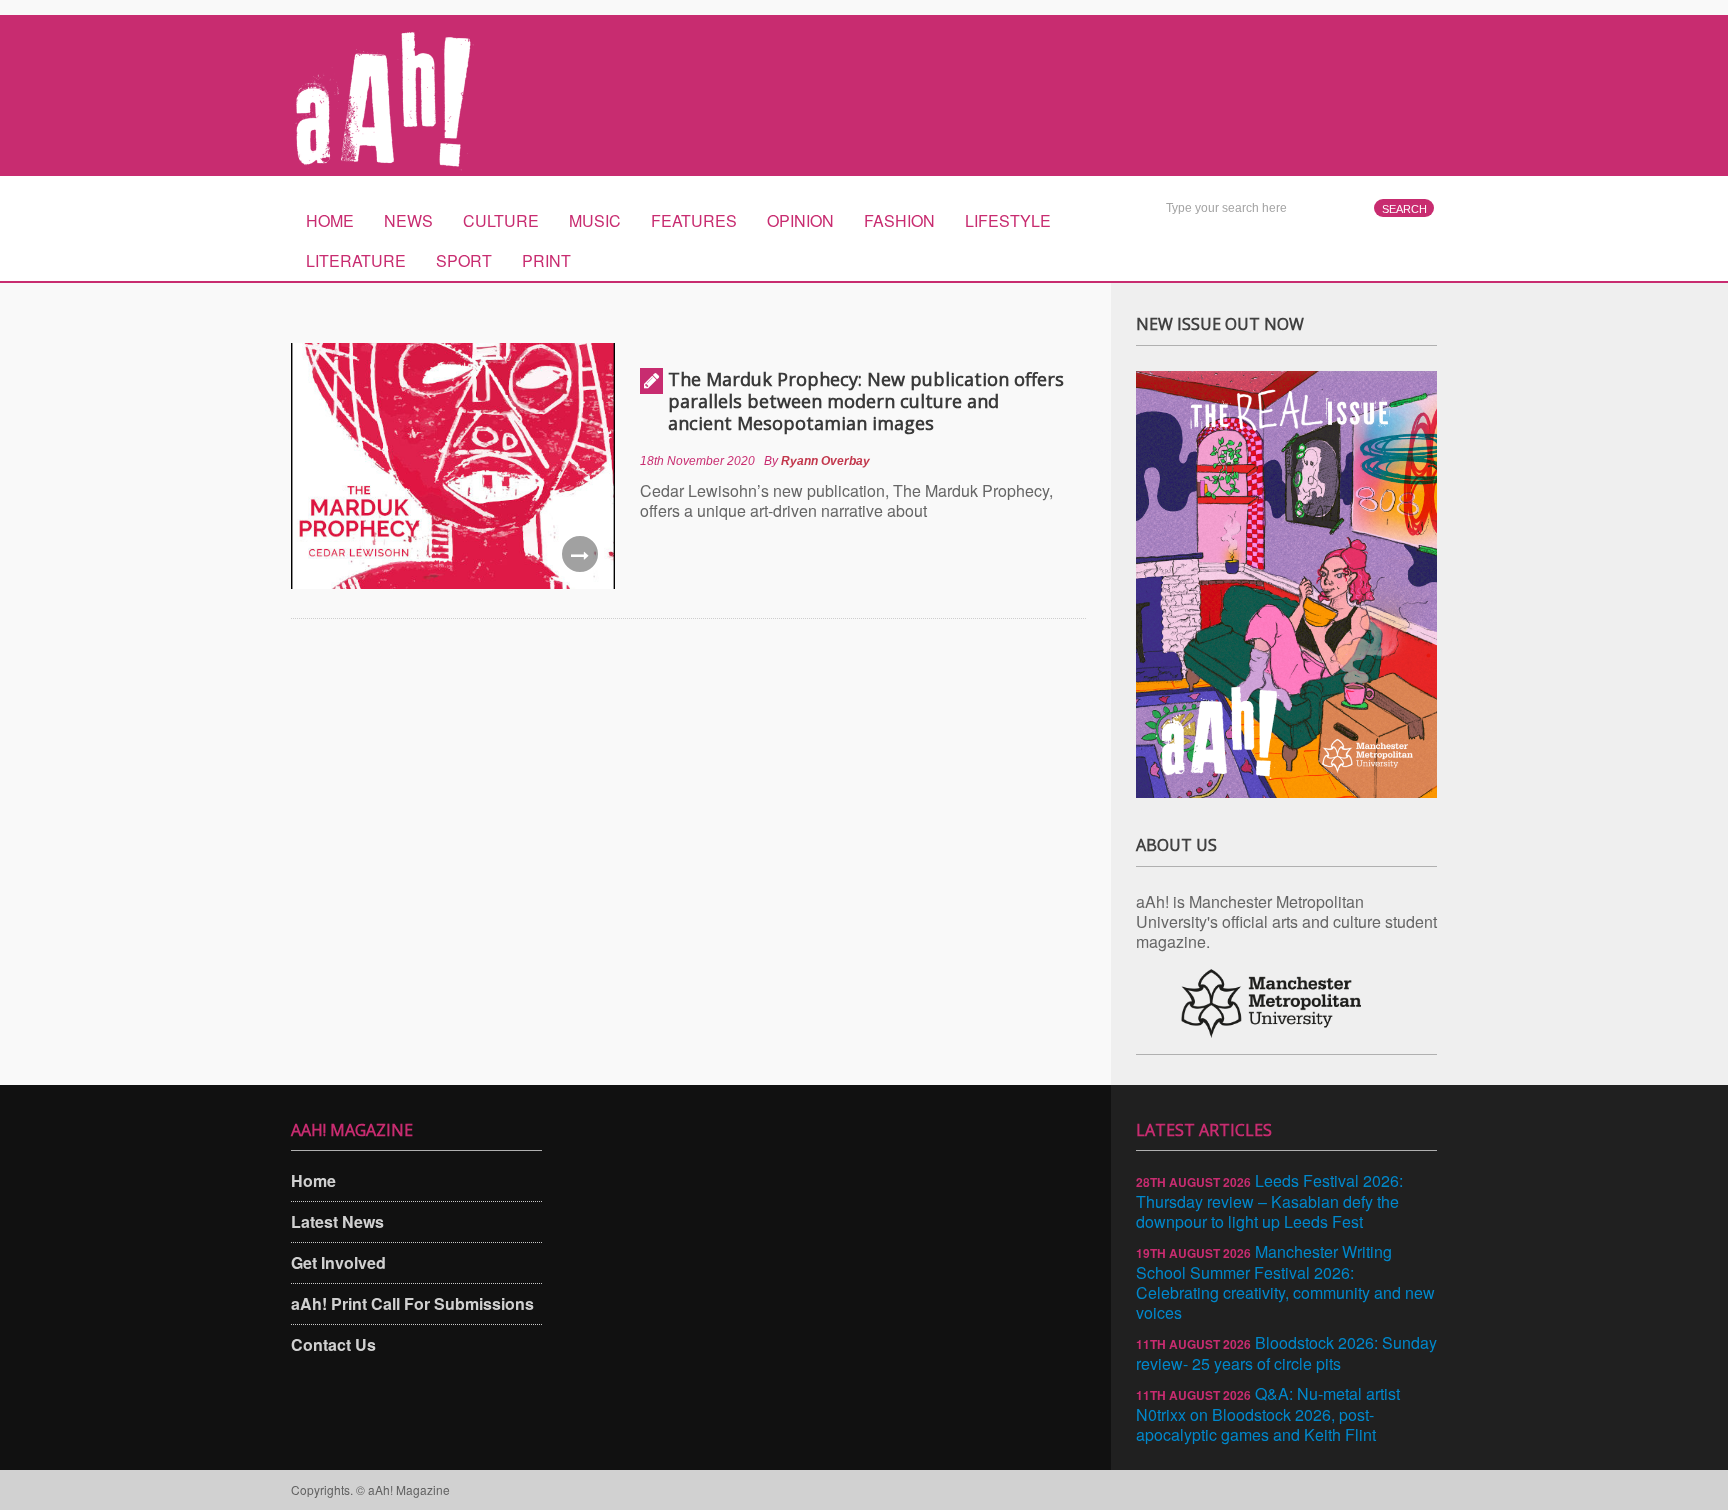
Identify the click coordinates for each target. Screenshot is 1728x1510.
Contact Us (333, 1344)
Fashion (899, 220)
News (408, 220)
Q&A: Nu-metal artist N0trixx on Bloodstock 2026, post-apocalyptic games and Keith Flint (1268, 1414)
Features (694, 220)
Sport (464, 260)
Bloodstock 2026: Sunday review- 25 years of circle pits (1286, 1353)
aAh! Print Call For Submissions (412, 1303)
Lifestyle (1008, 220)
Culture (501, 220)
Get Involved (338, 1262)
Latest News (337, 1221)
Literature (356, 260)
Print (546, 260)
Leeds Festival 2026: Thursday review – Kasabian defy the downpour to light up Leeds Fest (1269, 1201)
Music (595, 220)
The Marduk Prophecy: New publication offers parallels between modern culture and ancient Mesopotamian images (866, 401)
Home (330, 220)
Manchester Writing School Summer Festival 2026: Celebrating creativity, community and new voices (1285, 1282)
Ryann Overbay (825, 461)
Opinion (800, 220)
